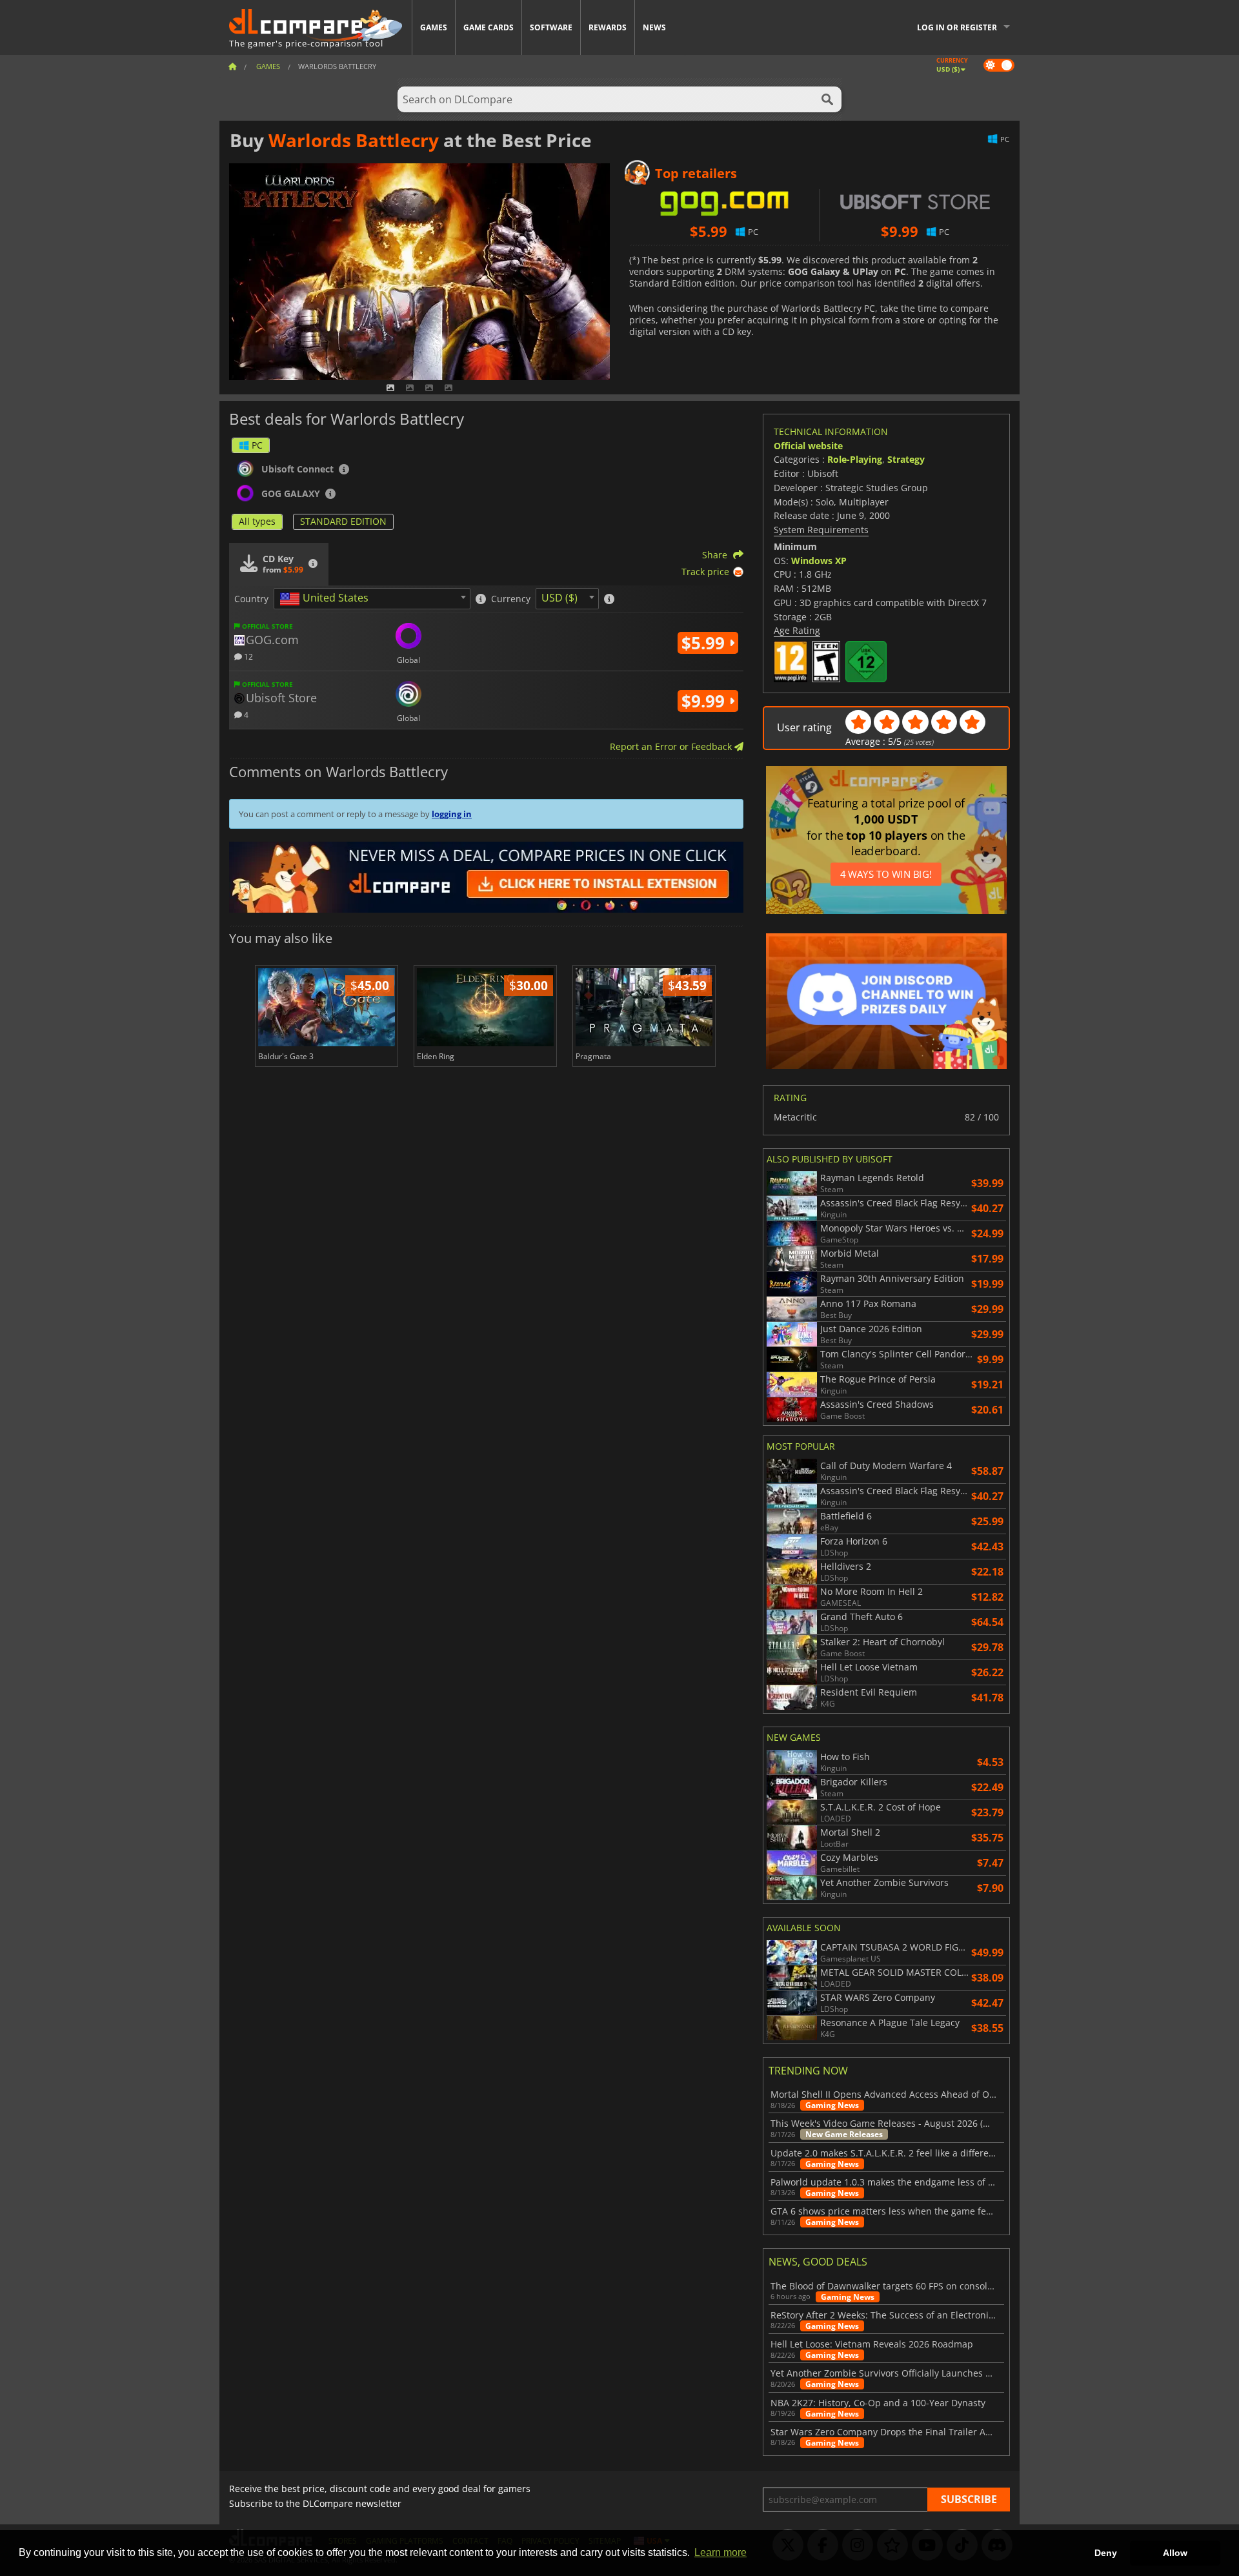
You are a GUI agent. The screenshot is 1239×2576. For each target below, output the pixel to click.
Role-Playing (855, 459)
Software (551, 27)
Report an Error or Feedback (672, 746)
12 (247, 656)
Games (434, 27)
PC (257, 445)
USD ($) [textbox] (559, 598)
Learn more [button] (720, 2552)
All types (257, 521)
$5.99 (705, 643)
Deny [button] (1106, 2553)
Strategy (906, 459)
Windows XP (819, 561)
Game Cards (489, 27)
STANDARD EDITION (343, 521)
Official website (808, 446)
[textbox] (327, 599)
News (654, 27)
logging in (452, 814)
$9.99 (705, 701)
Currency (511, 599)
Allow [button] (1175, 2553)
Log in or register (957, 27)
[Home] (232, 66)
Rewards (608, 27)
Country (251, 599)
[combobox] (372, 599)
